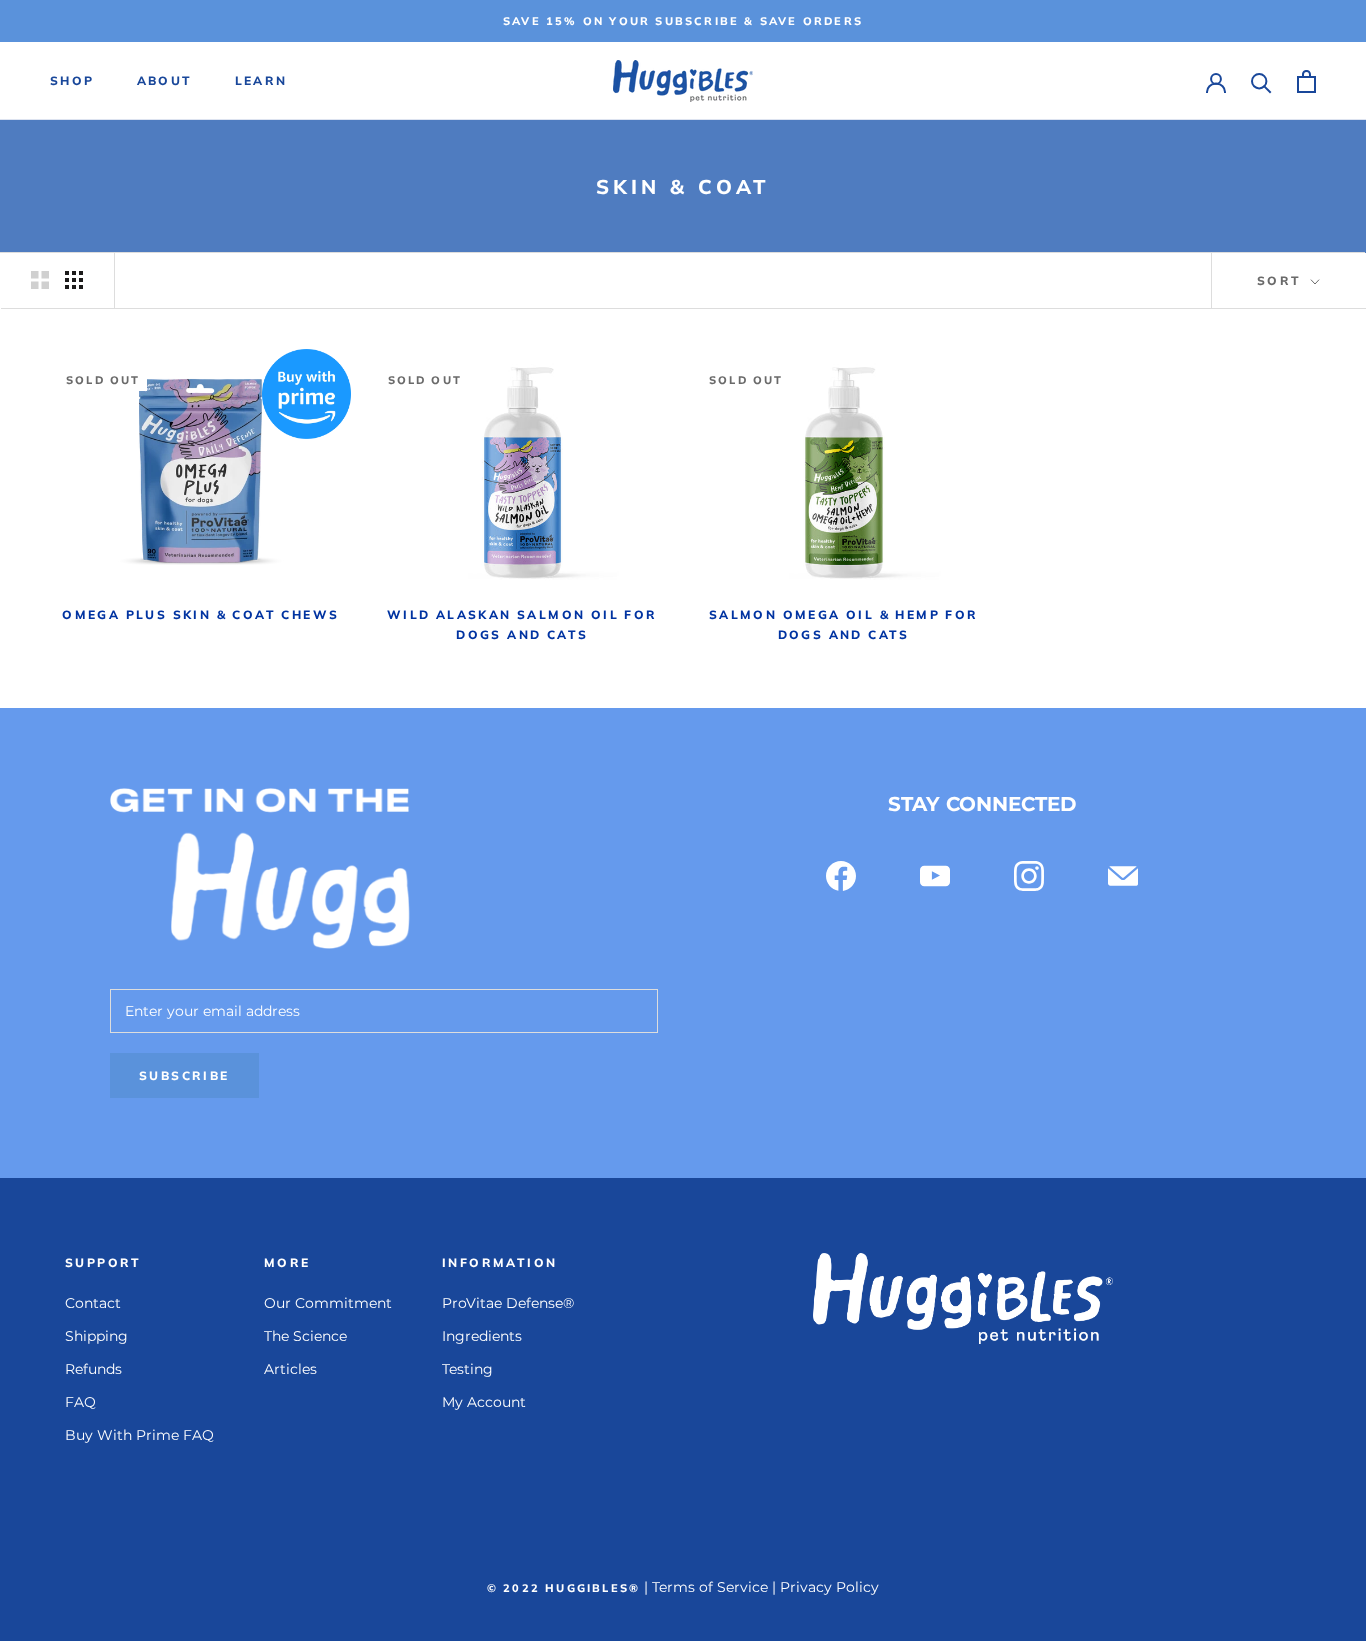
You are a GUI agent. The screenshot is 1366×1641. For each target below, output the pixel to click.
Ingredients (482, 1336)
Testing (467, 1369)
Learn (261, 81)
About (165, 81)
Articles (290, 1369)
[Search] (1261, 81)
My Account (484, 1402)
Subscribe (184, 1075)
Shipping (96, 1336)
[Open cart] (1306, 81)
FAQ (80, 1402)
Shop (72, 81)
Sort (1282, 280)
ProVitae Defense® (508, 1303)
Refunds (93, 1369)
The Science (305, 1336)
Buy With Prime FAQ (139, 1435)
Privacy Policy (829, 1587)
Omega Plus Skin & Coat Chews (200, 614)
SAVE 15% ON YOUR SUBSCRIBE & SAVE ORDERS (683, 21)
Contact (93, 1303)
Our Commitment (328, 1303)
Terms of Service (710, 1587)
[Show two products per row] (40, 280)
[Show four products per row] (74, 280)
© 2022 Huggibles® (563, 1588)
